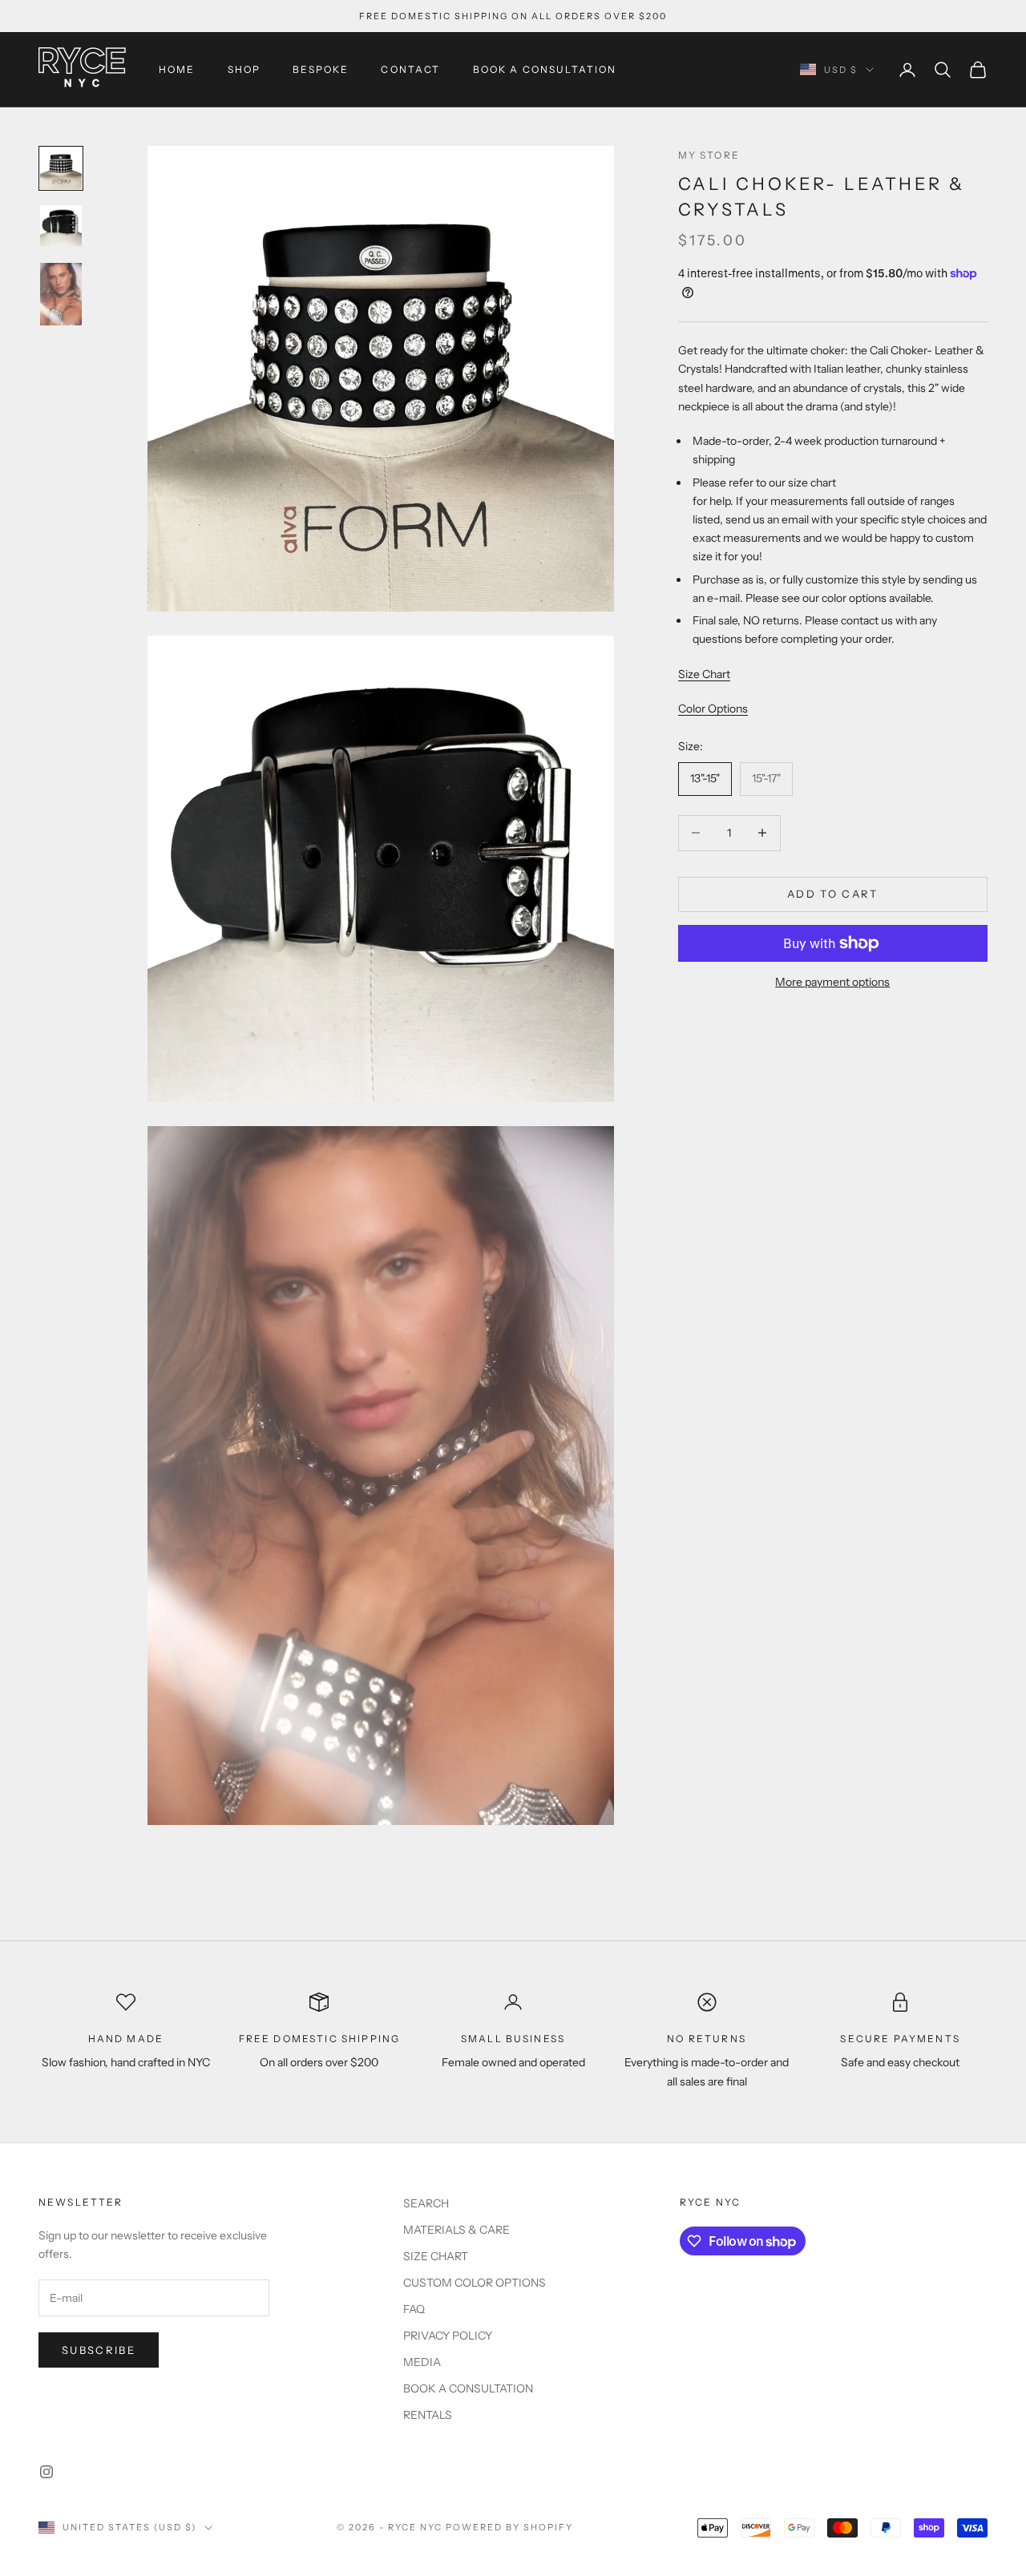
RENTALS (428, 2415)
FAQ (414, 2309)
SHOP (244, 69)
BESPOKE (321, 69)
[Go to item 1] (61, 168)
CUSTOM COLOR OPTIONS (475, 2283)
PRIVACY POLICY (448, 2336)
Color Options (713, 708)
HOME (177, 69)
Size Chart (704, 673)
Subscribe (99, 2350)
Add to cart (833, 894)
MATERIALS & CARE (456, 2230)
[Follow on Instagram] (46, 2472)
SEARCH (426, 2203)
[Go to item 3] (61, 294)
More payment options (832, 982)
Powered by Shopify (509, 2527)
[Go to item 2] (61, 226)
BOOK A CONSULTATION (545, 69)
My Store (709, 155)
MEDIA (422, 2362)
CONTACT (410, 69)
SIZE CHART (436, 2256)
